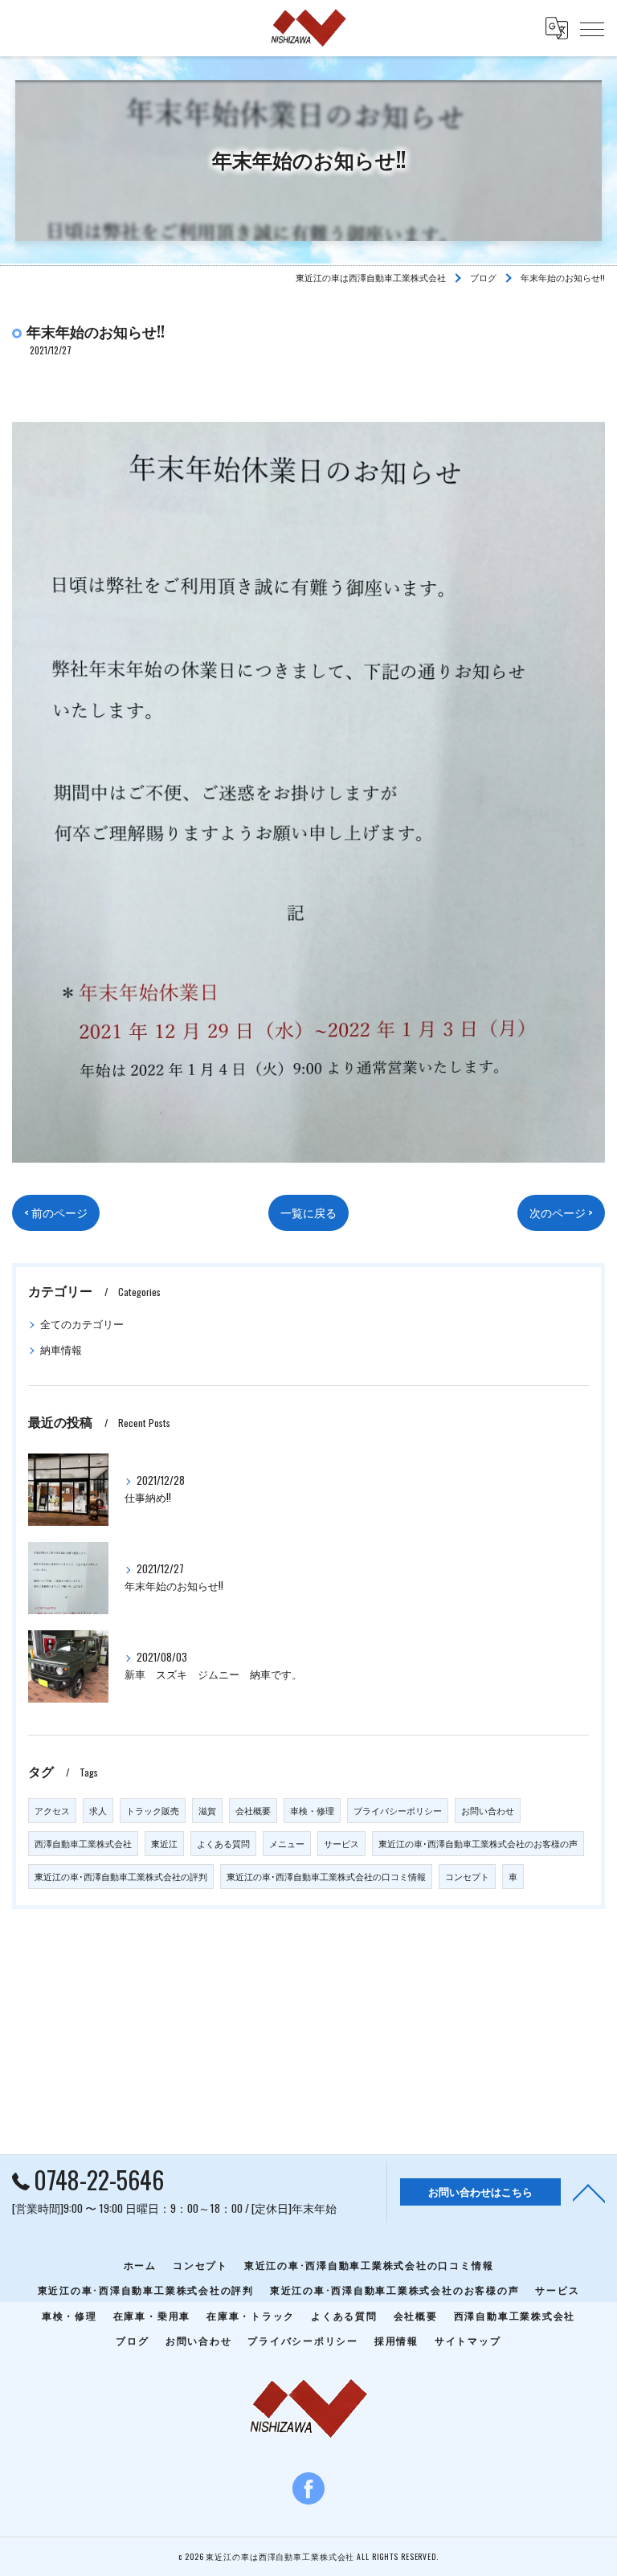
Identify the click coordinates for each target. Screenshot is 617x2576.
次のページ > (561, 1212)
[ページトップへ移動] (589, 2192)
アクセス (52, 1810)
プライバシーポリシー (398, 1810)
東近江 (164, 1843)
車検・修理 (312, 1810)
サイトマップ (468, 2340)
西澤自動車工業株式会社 (83, 1843)
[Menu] (592, 28)
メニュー (287, 1843)
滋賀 (207, 1810)
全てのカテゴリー (82, 1324)
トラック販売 (153, 1810)
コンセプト (467, 1876)
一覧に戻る (308, 1212)
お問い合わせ (488, 1810)
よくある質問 (223, 1843)
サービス (341, 1843)
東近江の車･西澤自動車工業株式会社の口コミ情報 (326, 1876)
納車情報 (61, 1349)
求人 (98, 1810)
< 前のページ (56, 1212)
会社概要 (253, 1810)
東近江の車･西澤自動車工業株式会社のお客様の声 (478, 1843)
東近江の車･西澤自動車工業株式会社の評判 (121, 1876)
